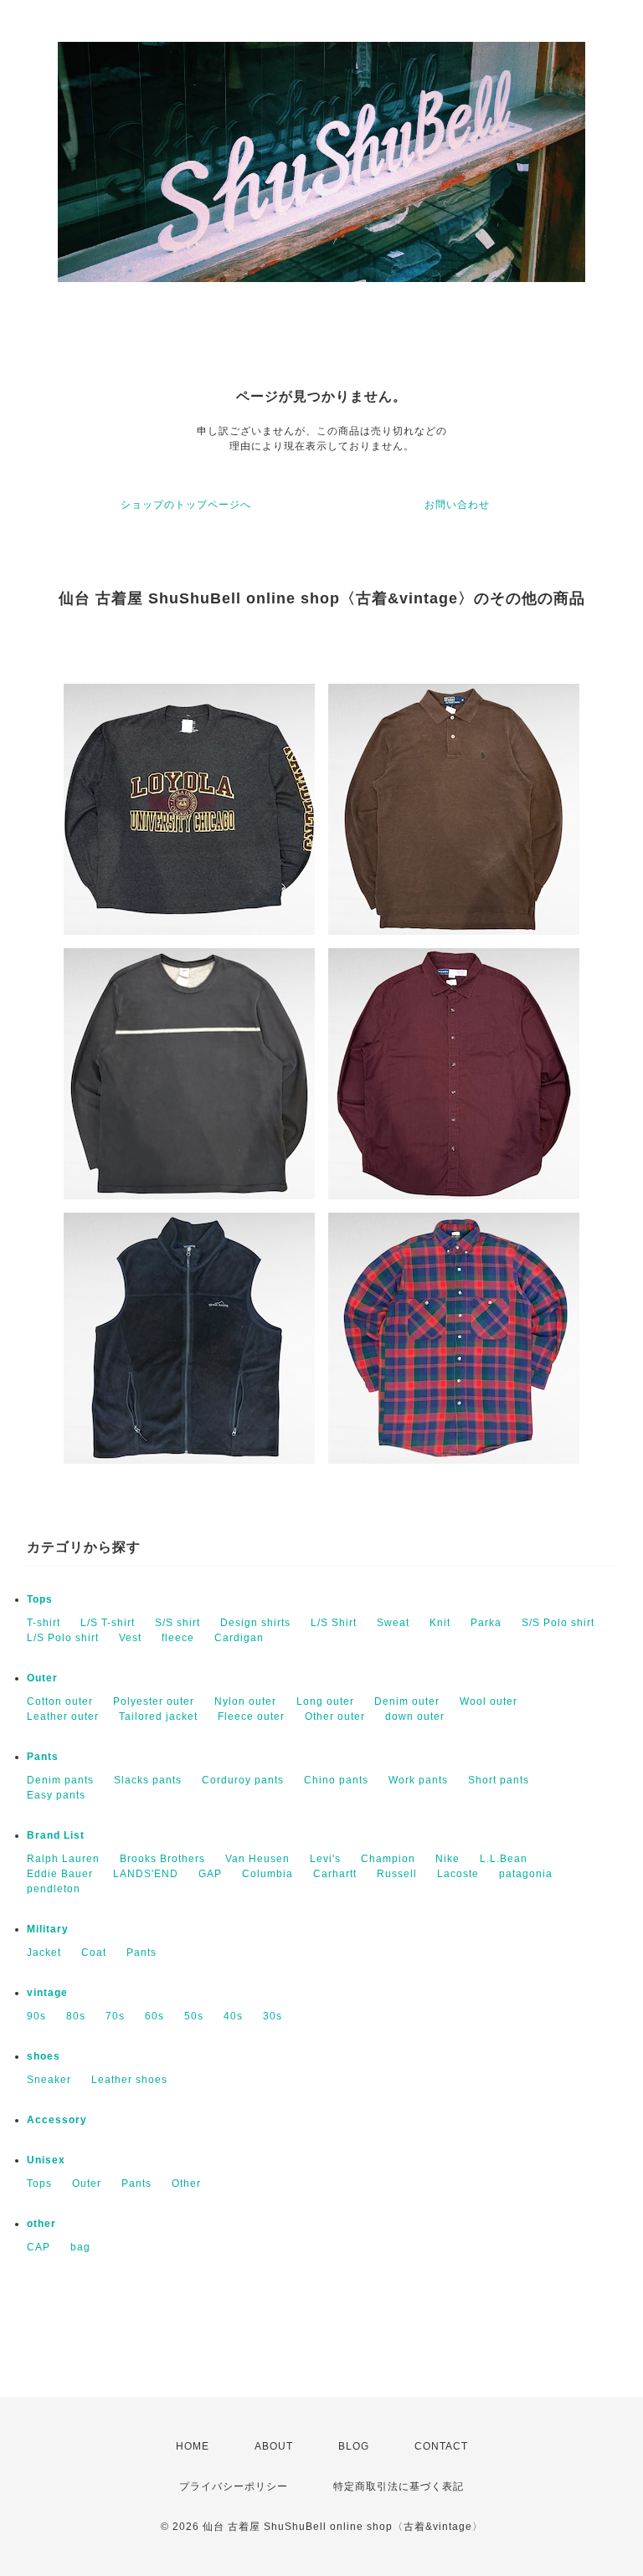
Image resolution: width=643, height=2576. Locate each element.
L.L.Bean (504, 1859)
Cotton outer (60, 1701)
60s (154, 2016)
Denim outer (407, 1701)
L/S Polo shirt (63, 1638)
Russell (397, 1874)
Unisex (46, 2160)
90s (36, 2016)
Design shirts (255, 1623)
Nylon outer (245, 1701)
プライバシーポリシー (234, 2486)
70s (115, 2016)
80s (76, 2016)
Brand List (56, 1835)
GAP (210, 1874)
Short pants (499, 1780)
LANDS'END (146, 1874)
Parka (486, 1623)
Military (48, 1929)
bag (80, 2247)
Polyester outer (154, 1701)
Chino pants (336, 1780)
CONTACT (441, 2446)
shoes (44, 2056)
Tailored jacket (158, 1716)
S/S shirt (177, 1623)
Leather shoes (129, 2080)
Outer (42, 1678)
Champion (388, 1859)
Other (186, 2183)
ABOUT (274, 2446)
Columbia (267, 1874)
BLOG (354, 2446)
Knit (440, 1623)
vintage (47, 1993)
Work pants (418, 1780)
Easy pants (56, 1795)
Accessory (57, 2120)
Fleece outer (251, 1716)
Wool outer (489, 1701)
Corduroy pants (243, 1780)
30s (273, 2016)
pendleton (54, 1889)
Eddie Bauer (60, 1874)
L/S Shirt (334, 1623)
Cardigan (239, 1638)
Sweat (393, 1623)
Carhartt (335, 1874)
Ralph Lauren (63, 1859)
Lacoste (458, 1874)
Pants (43, 1757)
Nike (448, 1859)
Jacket (44, 1953)
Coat (94, 1953)
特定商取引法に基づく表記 (399, 2486)
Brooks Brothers (162, 1859)
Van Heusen (257, 1859)
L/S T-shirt (108, 1623)
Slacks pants (148, 1780)
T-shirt (44, 1623)
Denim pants (60, 1780)
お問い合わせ (457, 505)
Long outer (325, 1701)
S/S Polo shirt (558, 1623)
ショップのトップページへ (186, 505)
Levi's (325, 1859)
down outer (415, 1716)
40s (233, 2016)
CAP (39, 2247)
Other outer (335, 1716)
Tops (40, 1599)
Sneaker (49, 2080)
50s (194, 2016)
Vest (130, 1638)
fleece (178, 1638)
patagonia (526, 1874)
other (41, 2224)
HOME (193, 2446)
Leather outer (63, 1716)
